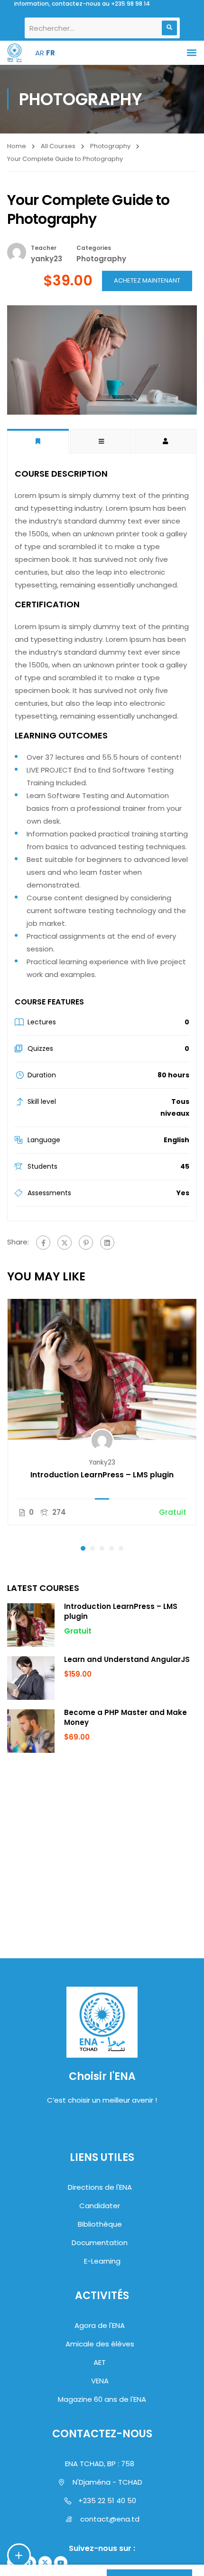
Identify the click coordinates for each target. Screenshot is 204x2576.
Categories (94, 248)
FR (51, 53)
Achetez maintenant (147, 280)
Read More (102, 1369)
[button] (191, 53)
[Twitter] (65, 1243)
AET (100, 2362)
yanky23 (102, 1462)
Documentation (100, 2243)
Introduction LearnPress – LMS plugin (102, 1475)
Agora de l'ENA (100, 2325)
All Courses (58, 146)
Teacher (44, 248)
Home (17, 146)
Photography (110, 146)
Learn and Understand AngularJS (127, 1659)
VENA (100, 2381)
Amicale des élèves (100, 2344)
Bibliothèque (100, 2224)
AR (40, 53)
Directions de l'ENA (100, 2187)
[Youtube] (61, 2563)
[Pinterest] (86, 1243)
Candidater (100, 2206)
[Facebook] (43, 1243)
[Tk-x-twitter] (45, 2563)
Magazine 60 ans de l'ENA (102, 2399)
